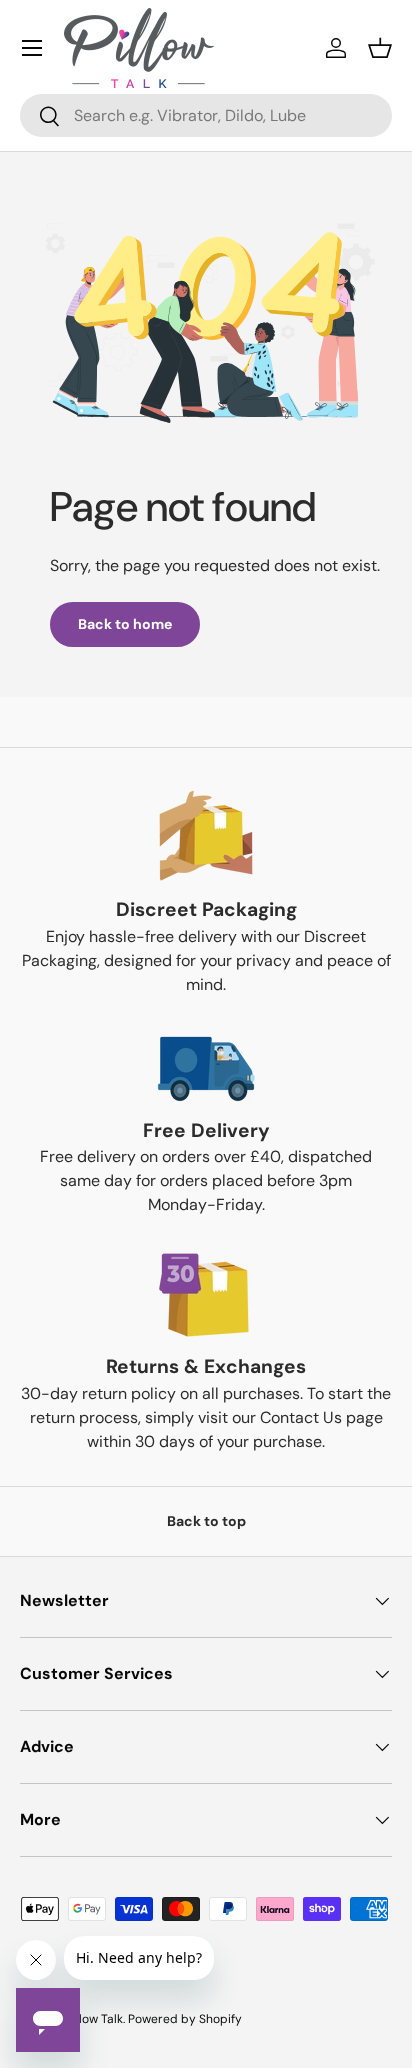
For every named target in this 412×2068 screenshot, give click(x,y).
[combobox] (206, 115)
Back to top (206, 1521)
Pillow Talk (94, 2019)
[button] (380, 48)
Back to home (125, 624)
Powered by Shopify (185, 2019)
